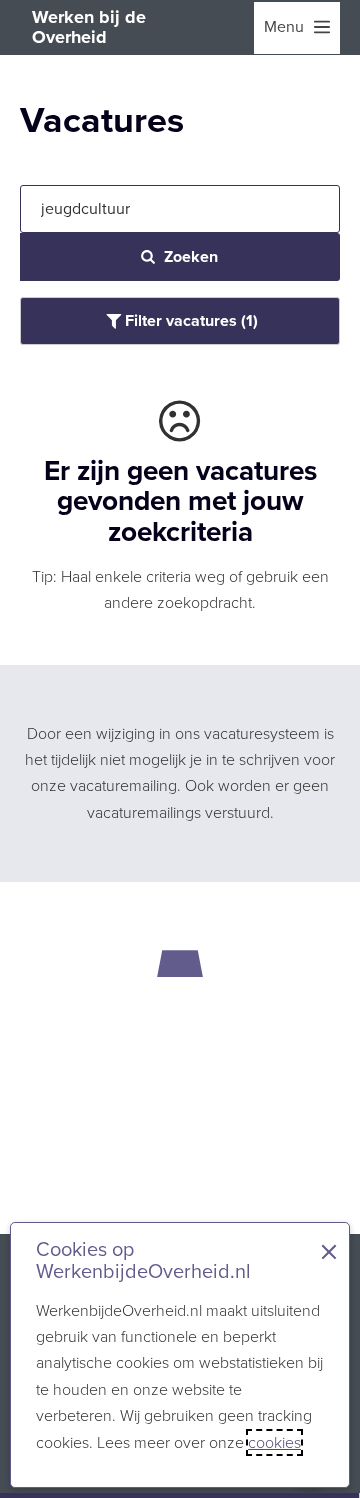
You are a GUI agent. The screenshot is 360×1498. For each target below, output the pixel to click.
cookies (274, 1442)
